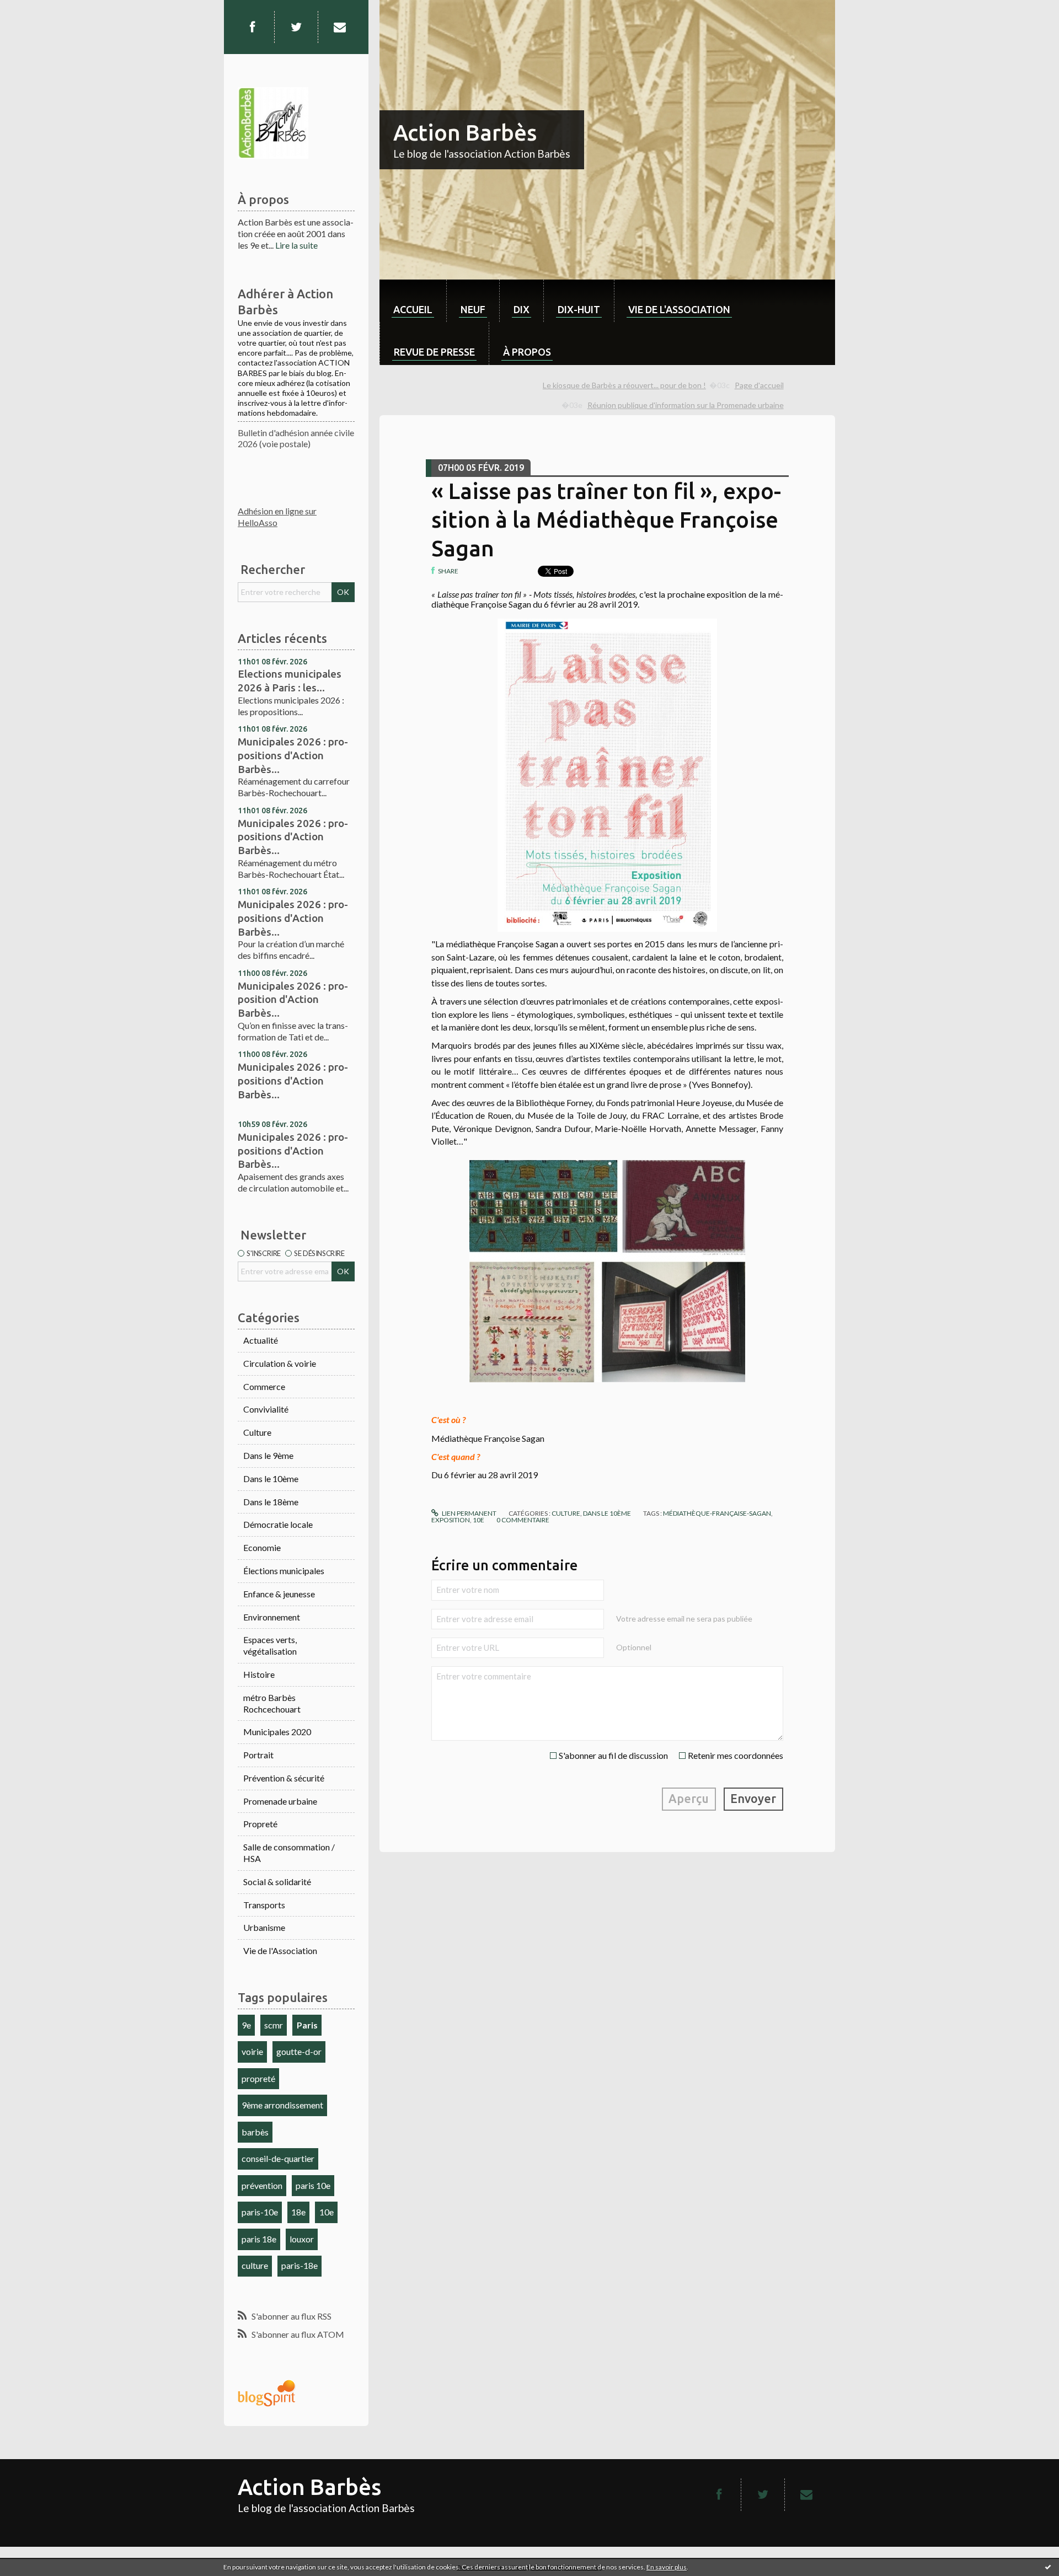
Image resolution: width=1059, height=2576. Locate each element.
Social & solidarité (277, 1882)
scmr (274, 2025)
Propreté (260, 1824)
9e (246, 2025)
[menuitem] (413, 301)
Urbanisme (264, 1927)
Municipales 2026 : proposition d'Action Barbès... (293, 999)
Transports (264, 1905)
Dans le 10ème (271, 1478)
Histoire (259, 1674)
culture (255, 2265)
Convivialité (266, 1409)
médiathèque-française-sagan (717, 1513)
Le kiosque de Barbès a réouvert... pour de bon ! (624, 385)
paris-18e (299, 2265)
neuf (473, 309)
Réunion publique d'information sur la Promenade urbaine (686, 405)
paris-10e (260, 2212)
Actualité (261, 1340)
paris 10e (313, 2185)
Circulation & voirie (280, 1363)
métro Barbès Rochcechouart (272, 1703)
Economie (262, 1547)
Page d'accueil (759, 385)
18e (298, 2212)
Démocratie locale (278, 1524)
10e (327, 2212)
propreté (258, 2078)
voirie (252, 2051)
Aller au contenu (36, 10)
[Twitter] (296, 27)
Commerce (264, 1386)
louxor (302, 2239)
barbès (255, 2132)
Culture (257, 1432)
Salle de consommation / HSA (289, 1853)
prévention (262, 2185)
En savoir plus (667, 2567)
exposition (451, 1520)
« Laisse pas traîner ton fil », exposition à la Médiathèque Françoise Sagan (606, 520)
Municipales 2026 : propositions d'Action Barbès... (293, 755)
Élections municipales (284, 1571)
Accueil (413, 309)
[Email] (340, 27)
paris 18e (259, 2239)
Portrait (258, 1755)
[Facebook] (252, 27)
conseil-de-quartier (278, 2158)
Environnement (272, 1617)
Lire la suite (296, 245)
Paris (307, 2025)
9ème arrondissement (282, 2105)
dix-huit (579, 309)
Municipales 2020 (277, 1732)
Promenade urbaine (280, 1801)
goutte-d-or (299, 2051)
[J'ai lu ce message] (1048, 2567)
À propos (527, 352)
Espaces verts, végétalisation (270, 1645)
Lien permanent (469, 1513)
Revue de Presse (434, 352)
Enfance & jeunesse (279, 1594)
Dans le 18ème (271, 1502)
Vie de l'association (679, 309)
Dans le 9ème (268, 1455)
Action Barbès (465, 133)
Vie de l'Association (280, 1950)
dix (522, 309)
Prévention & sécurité (284, 1778)
